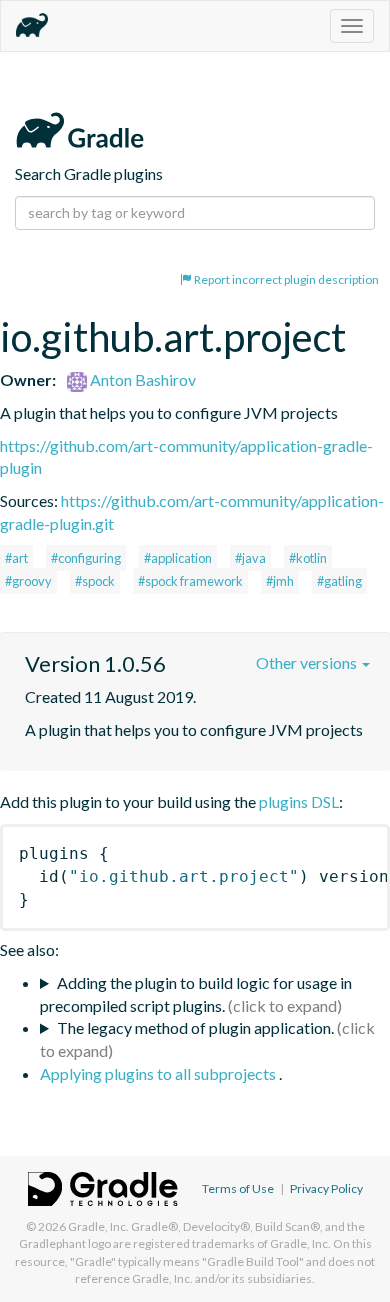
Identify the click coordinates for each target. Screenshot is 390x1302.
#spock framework (190, 581)
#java (250, 558)
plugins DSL (299, 801)
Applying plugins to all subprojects (159, 1073)
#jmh (280, 581)
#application (178, 558)
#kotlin (308, 558)
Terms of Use (238, 1188)
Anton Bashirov (141, 379)
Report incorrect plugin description (285, 279)
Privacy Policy (326, 1188)
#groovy (28, 581)
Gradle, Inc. (98, 1226)
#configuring (86, 558)
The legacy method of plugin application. (195, 1027)
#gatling (339, 581)
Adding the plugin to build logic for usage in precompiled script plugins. (196, 994)
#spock (95, 581)
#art (16, 558)
